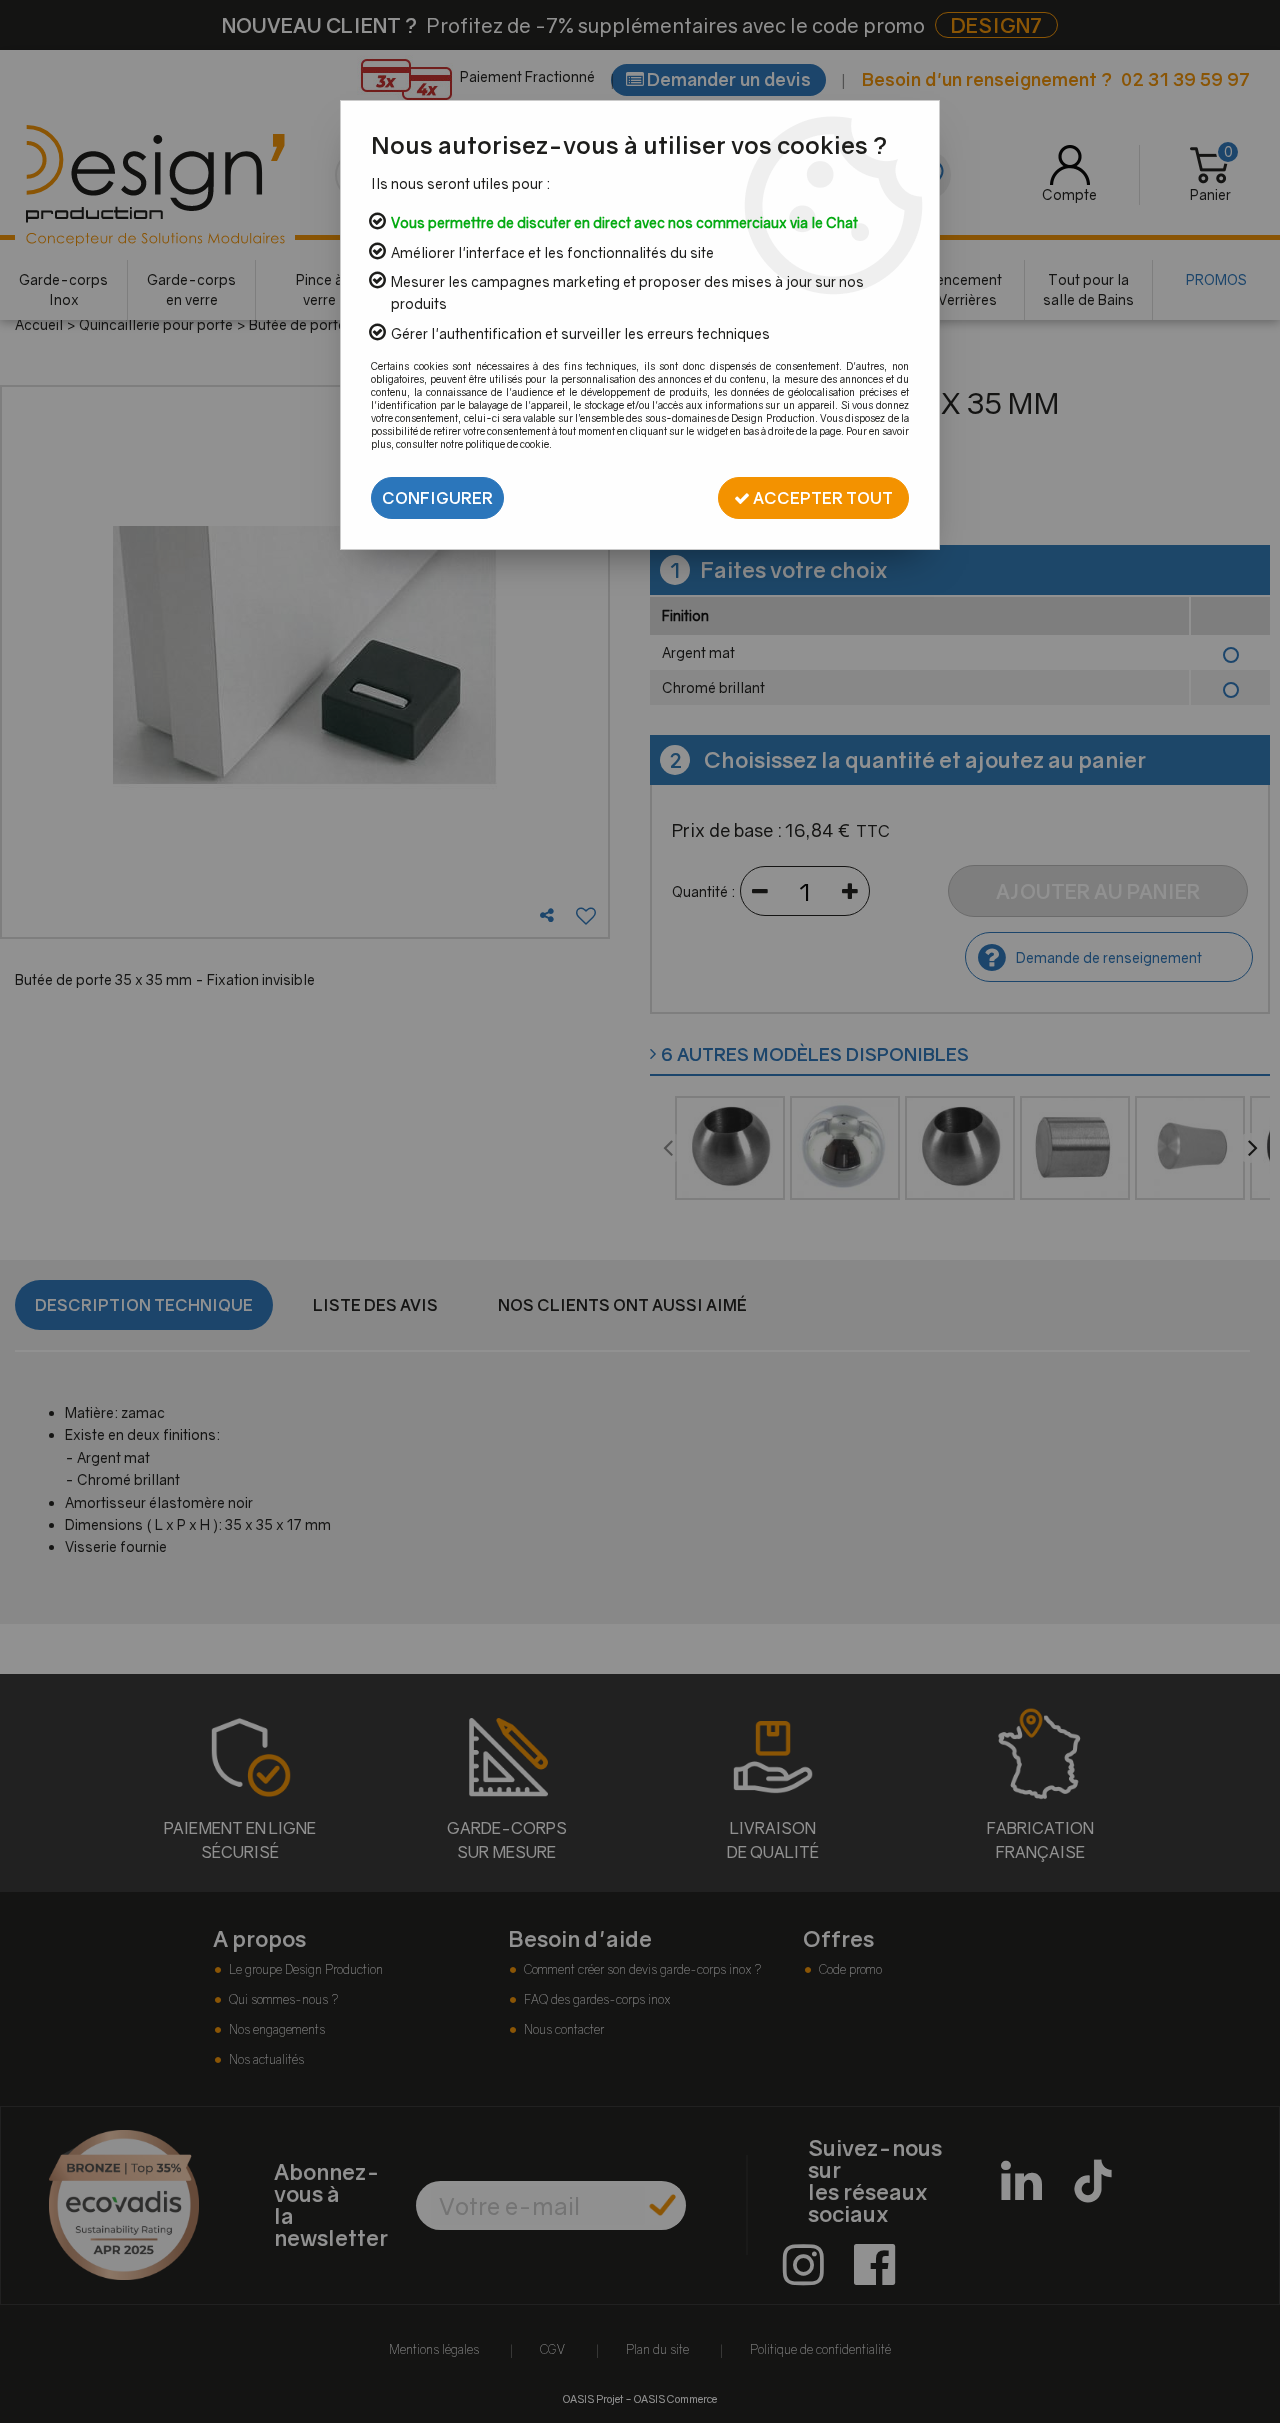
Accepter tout (821, 498)
